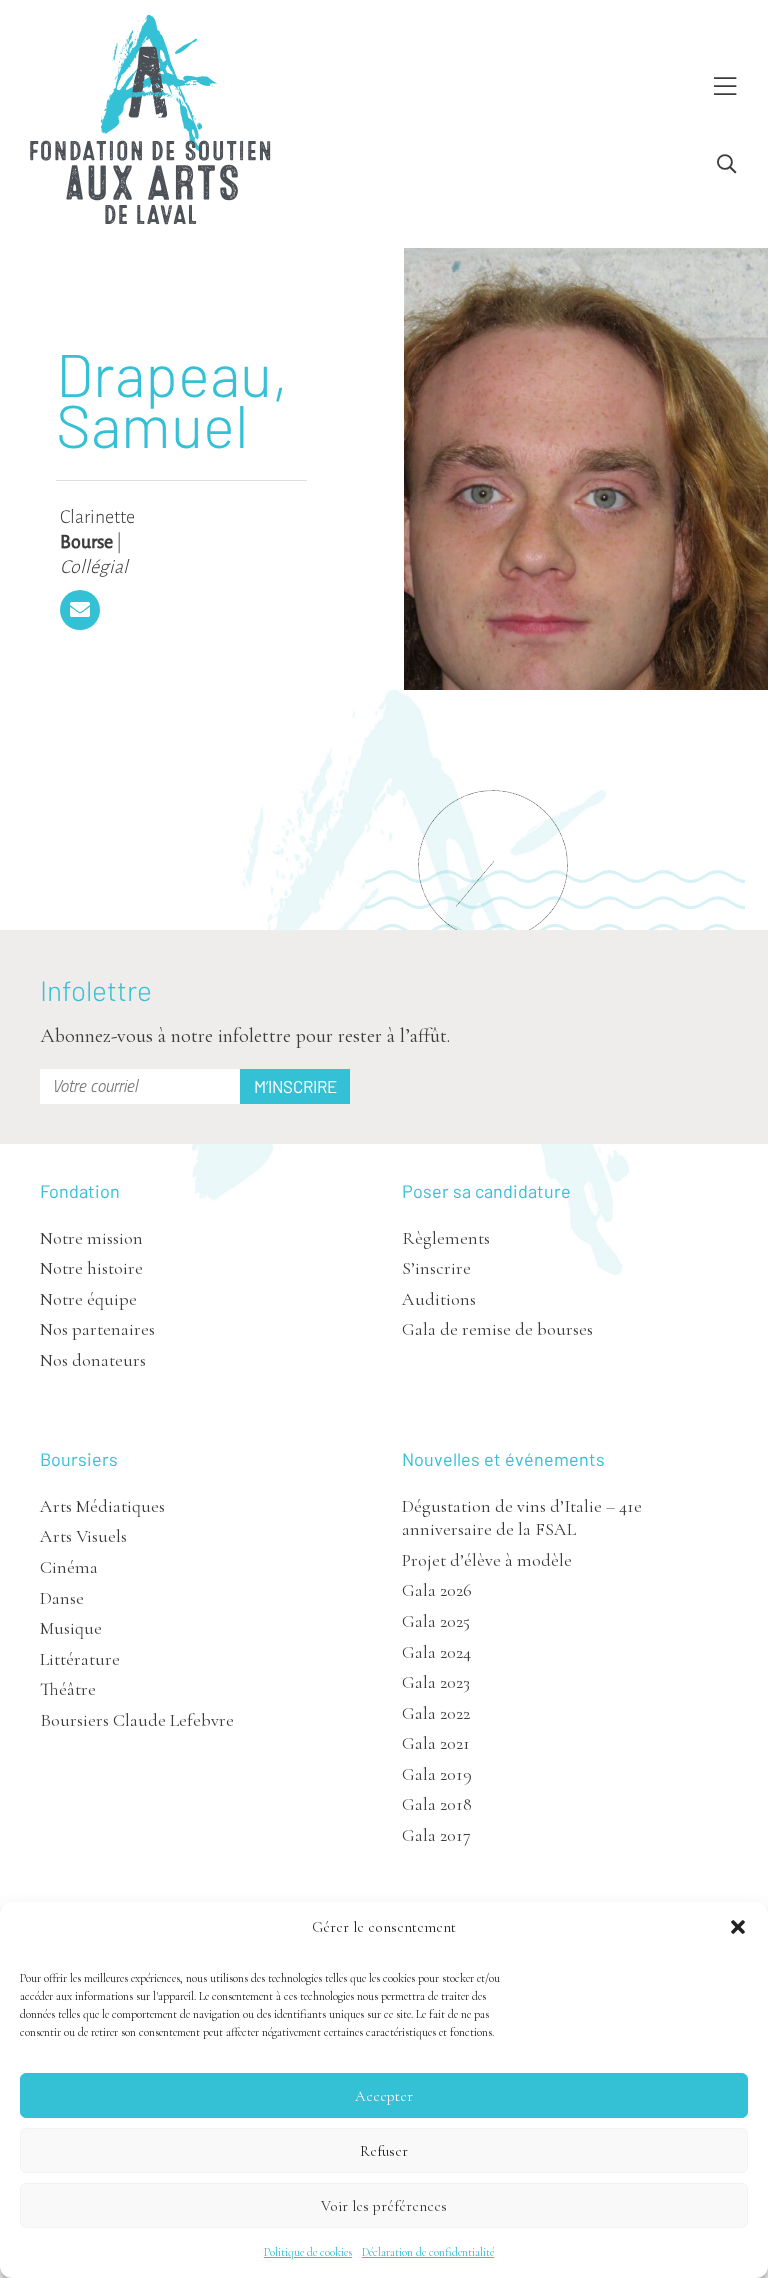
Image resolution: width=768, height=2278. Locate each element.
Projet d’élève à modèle (487, 1560)
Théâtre (68, 1689)
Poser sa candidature (486, 1191)
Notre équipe (88, 1299)
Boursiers (79, 1459)
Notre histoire (91, 1268)
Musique (71, 1628)
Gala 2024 (436, 1652)
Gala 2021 (436, 1743)
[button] (738, 1927)
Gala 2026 (437, 1590)
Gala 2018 (437, 1804)
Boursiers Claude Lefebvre (137, 1720)
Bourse (86, 542)
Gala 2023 (436, 1682)
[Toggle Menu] (725, 87)
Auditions (439, 1299)
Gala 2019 (437, 1774)
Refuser (384, 2151)
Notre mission (91, 1238)
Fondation (80, 1191)
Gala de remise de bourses (497, 1329)
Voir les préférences (384, 2206)
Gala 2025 (436, 1621)
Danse (62, 1598)
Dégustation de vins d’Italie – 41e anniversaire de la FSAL (522, 1517)
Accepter (384, 2096)
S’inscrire (436, 1268)
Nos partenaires (97, 1329)
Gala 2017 (436, 1835)
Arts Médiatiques (102, 1506)
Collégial (94, 567)
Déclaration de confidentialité (428, 2252)
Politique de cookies (308, 2252)
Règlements (446, 1238)
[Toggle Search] (726, 164)
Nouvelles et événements (503, 1459)
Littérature (80, 1659)
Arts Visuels (83, 1536)
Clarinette (97, 517)
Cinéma (69, 1567)
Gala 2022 (436, 1713)
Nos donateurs (93, 1360)
